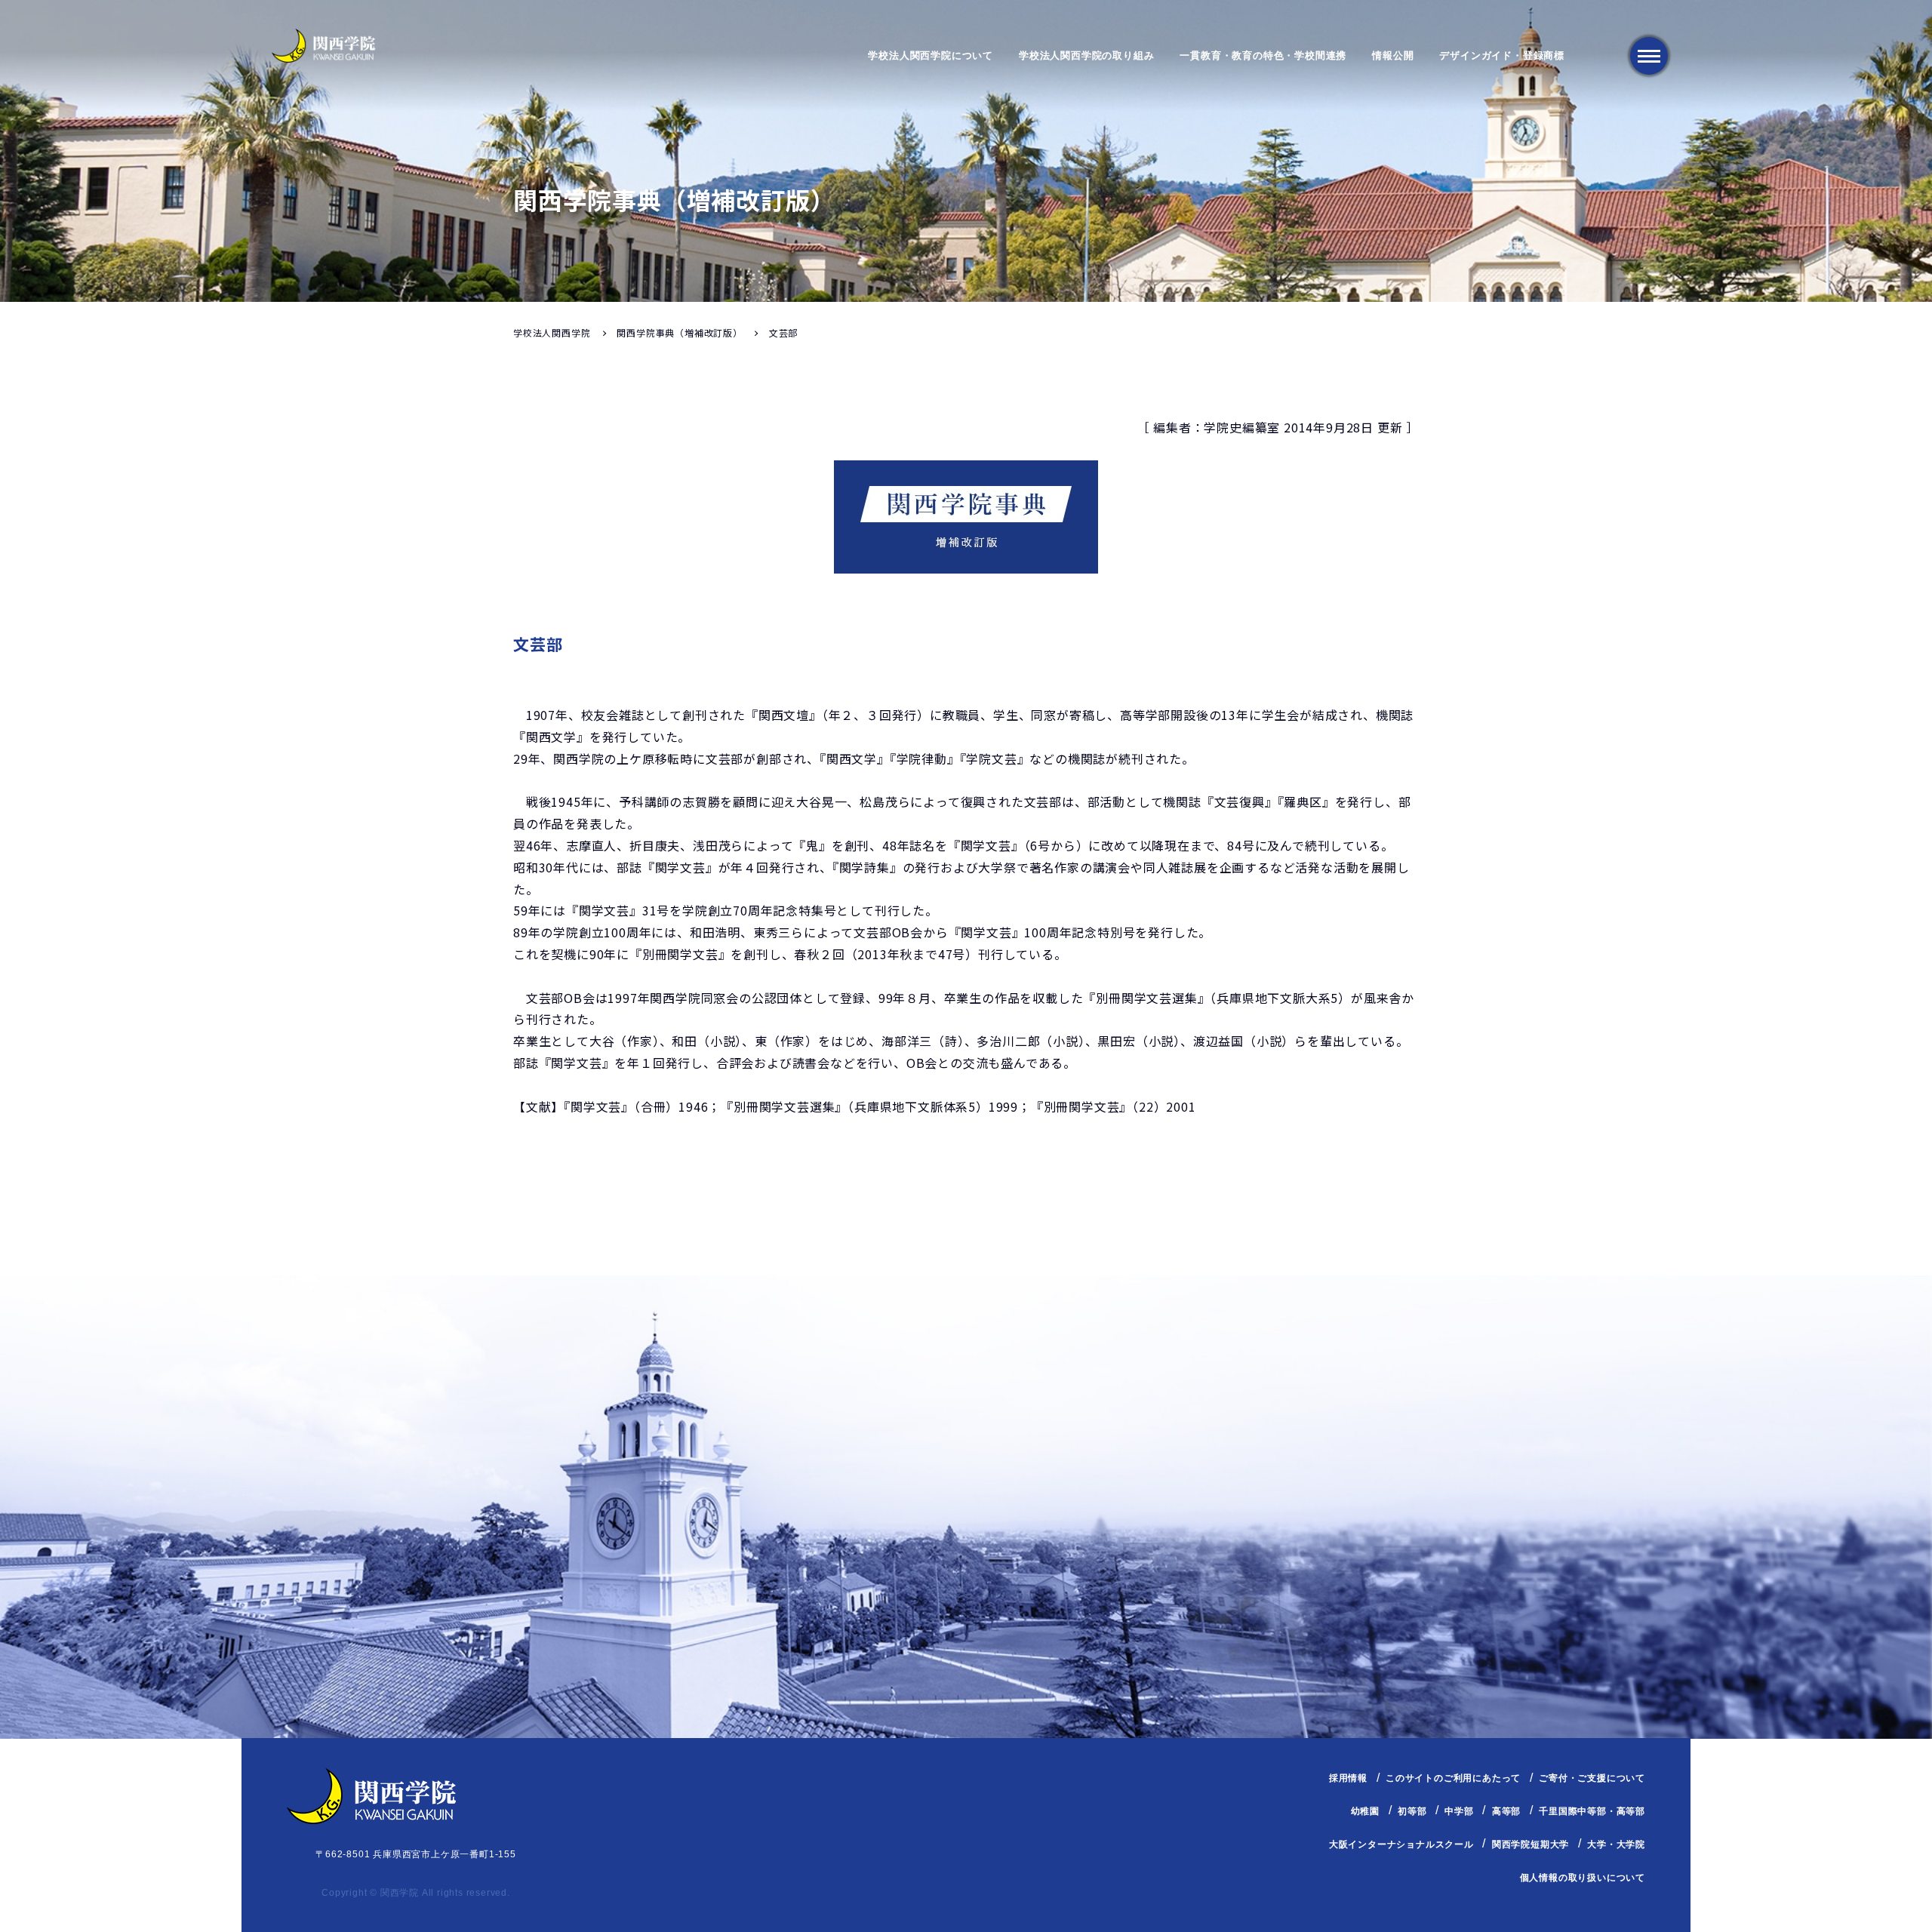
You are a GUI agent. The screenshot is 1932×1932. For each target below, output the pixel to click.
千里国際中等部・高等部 (1592, 1811)
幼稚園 (1365, 1811)
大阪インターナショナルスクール (1401, 1844)
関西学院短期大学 (1531, 1844)
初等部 (1412, 1811)
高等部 (1506, 1811)
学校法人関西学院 (552, 332)
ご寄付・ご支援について (1592, 1778)
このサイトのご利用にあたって (1453, 1778)
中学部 (1459, 1811)
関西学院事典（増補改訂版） (679, 332)
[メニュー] (1649, 56)
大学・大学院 (1616, 1844)
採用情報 (1348, 1778)
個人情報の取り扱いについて (1583, 1878)
